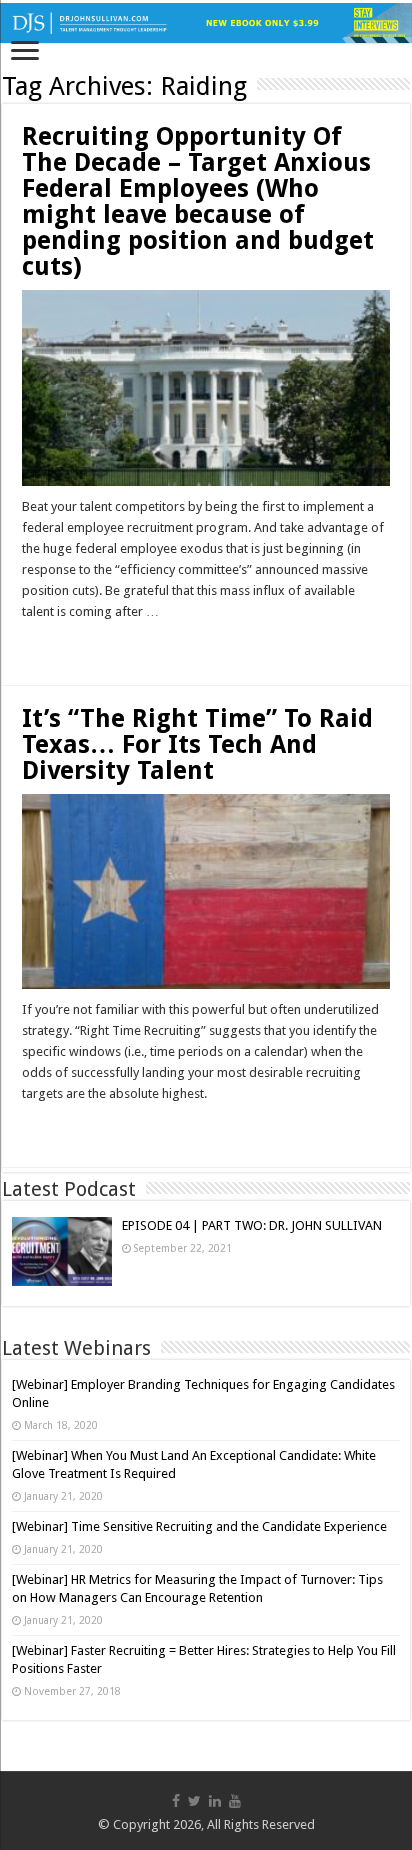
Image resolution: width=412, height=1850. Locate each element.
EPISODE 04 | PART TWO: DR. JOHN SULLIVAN (252, 1225)
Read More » (65, 647)
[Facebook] (176, 1801)
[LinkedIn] (215, 1801)
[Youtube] (235, 1801)
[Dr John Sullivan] (206, 23)
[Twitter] (194, 1801)
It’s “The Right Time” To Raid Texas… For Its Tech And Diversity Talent (197, 744)
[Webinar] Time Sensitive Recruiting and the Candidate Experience (199, 1526)
